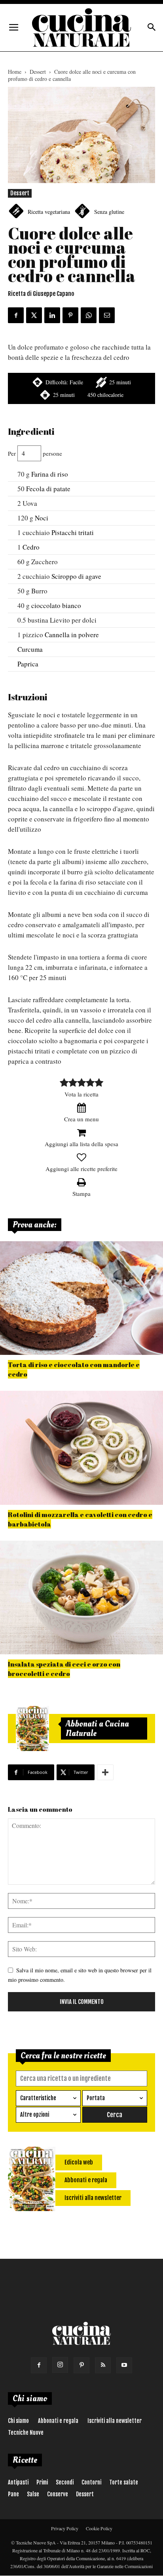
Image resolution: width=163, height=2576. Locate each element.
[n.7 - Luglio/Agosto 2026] (32, 1729)
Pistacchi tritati (73, 532)
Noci (42, 518)
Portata (96, 2098)
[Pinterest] (81, 2365)
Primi (42, 2482)
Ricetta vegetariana (49, 212)
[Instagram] (60, 2365)
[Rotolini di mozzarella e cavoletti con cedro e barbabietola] (81, 1448)
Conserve (58, 2494)
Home (15, 72)
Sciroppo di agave (76, 576)
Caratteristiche (38, 2098)
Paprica (28, 664)
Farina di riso (50, 474)
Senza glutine (109, 212)
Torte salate (124, 2482)
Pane (13, 2494)
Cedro (31, 547)
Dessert (38, 72)
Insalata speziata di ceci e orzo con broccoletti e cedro (64, 1669)
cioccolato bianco (56, 605)
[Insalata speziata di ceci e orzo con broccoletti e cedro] (81, 1598)
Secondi (65, 2482)
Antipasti (18, 2482)
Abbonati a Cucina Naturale (97, 1729)
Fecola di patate (48, 489)
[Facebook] (39, 2365)
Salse (33, 2494)
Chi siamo (18, 2421)
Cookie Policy (99, 2528)
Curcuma (30, 649)
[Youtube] (124, 2365)
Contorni (91, 2482)
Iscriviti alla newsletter (115, 2421)
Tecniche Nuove (26, 2433)
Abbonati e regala (58, 2421)
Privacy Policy (65, 2528)
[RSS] (103, 2365)
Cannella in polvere (72, 635)
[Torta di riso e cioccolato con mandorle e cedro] (81, 1298)
